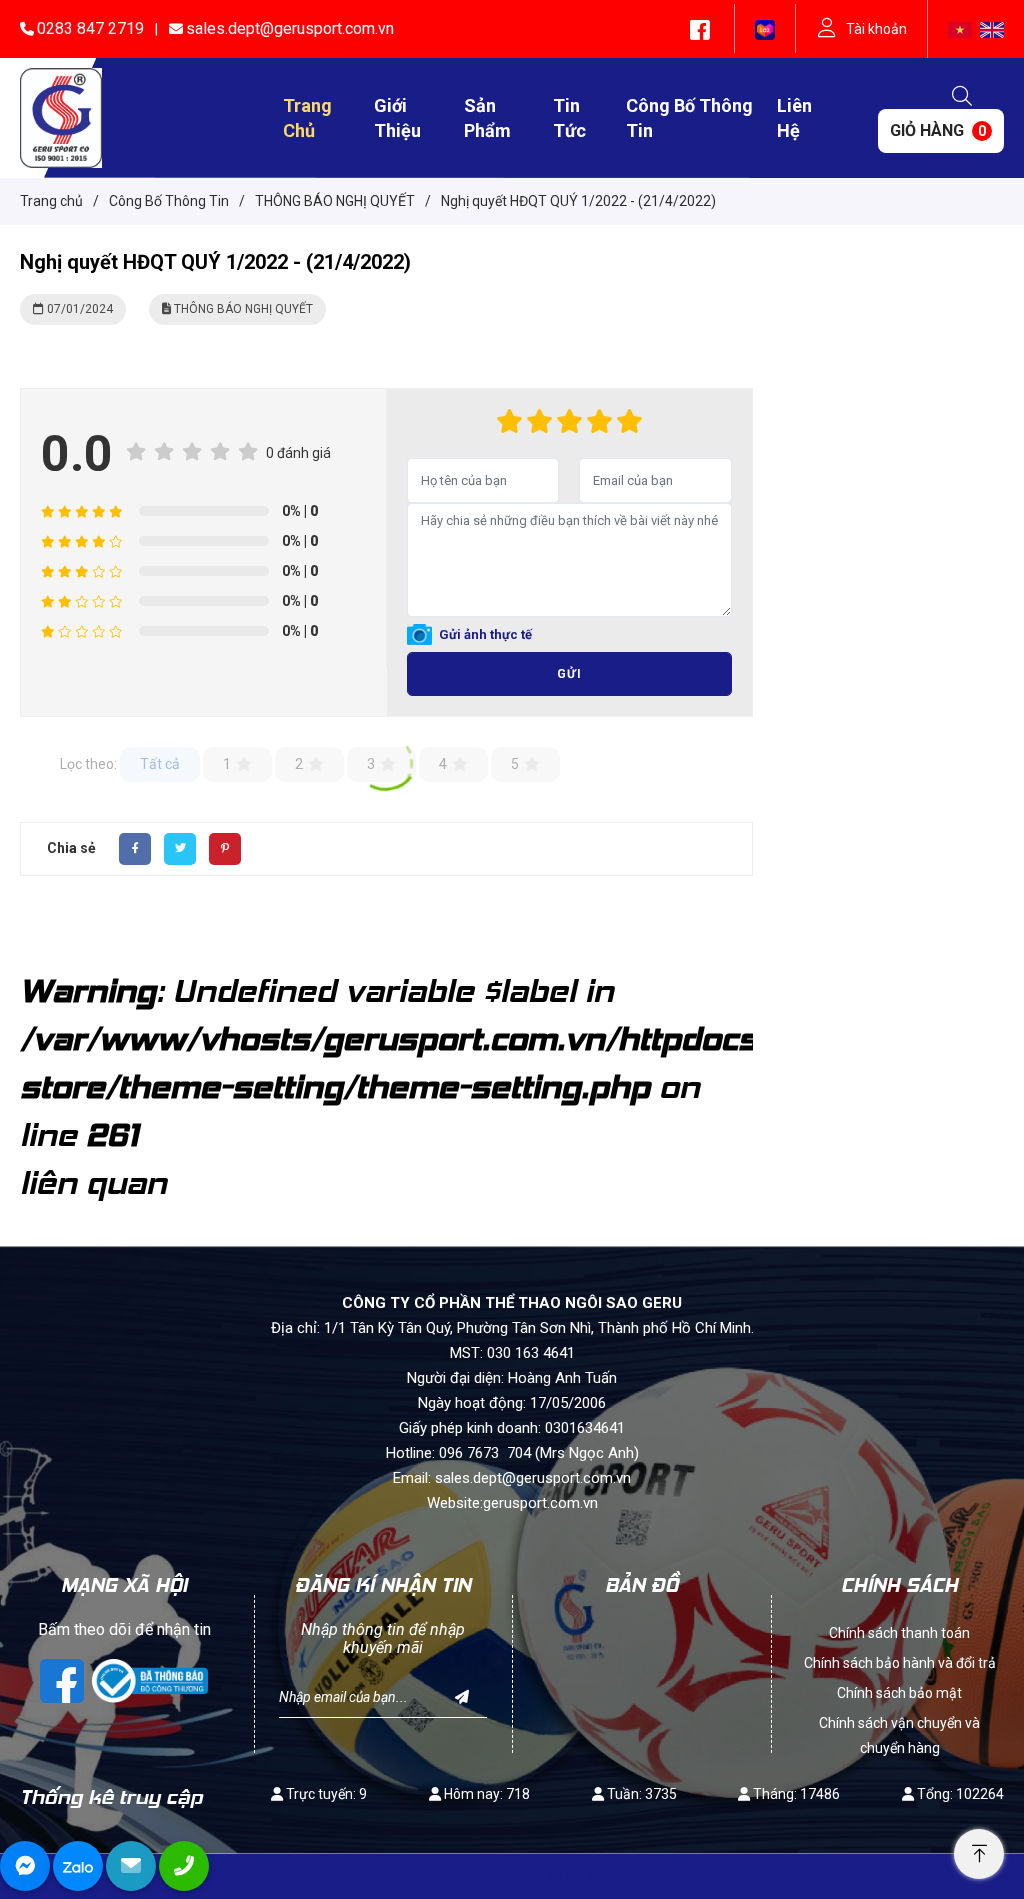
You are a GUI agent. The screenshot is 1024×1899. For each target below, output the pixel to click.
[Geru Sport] (61, 117)
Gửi (569, 674)
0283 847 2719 (90, 28)
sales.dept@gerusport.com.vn (290, 28)
